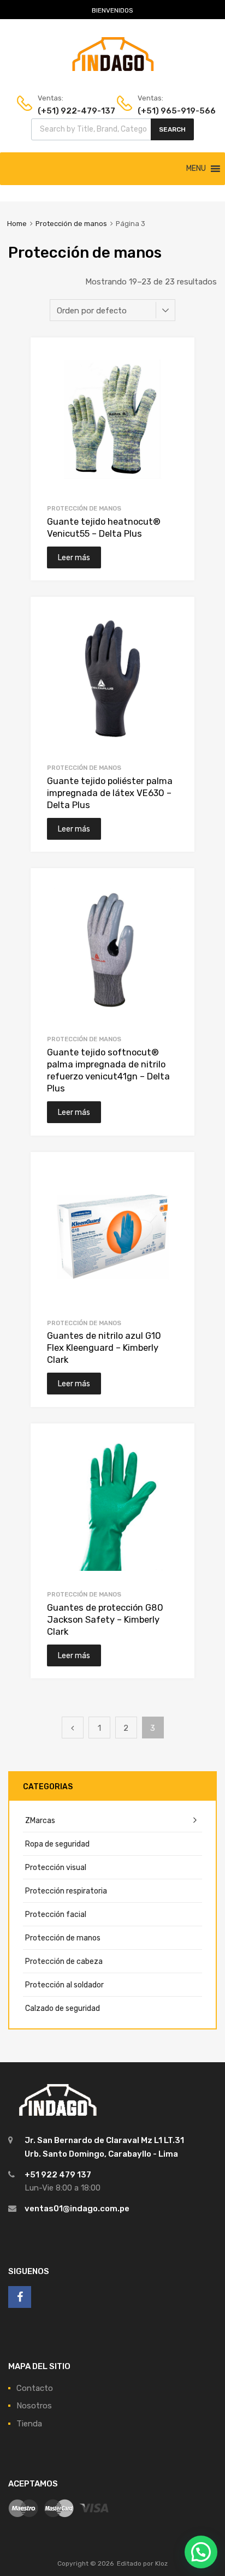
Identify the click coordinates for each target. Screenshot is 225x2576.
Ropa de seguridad (57, 1844)
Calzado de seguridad (63, 2008)
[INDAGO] (113, 68)
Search (172, 129)
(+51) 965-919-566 (164, 111)
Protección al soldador (64, 1985)
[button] (196, 169)
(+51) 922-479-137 (64, 111)
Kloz (161, 2563)
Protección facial (56, 1914)
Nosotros (34, 2406)
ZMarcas (40, 1820)
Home (17, 224)
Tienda (29, 2424)
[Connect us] (20, 2297)
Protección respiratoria (66, 1891)
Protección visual (56, 1867)
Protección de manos (71, 224)
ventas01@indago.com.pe (77, 2209)
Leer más (74, 557)
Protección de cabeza (64, 1961)
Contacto (35, 2388)
